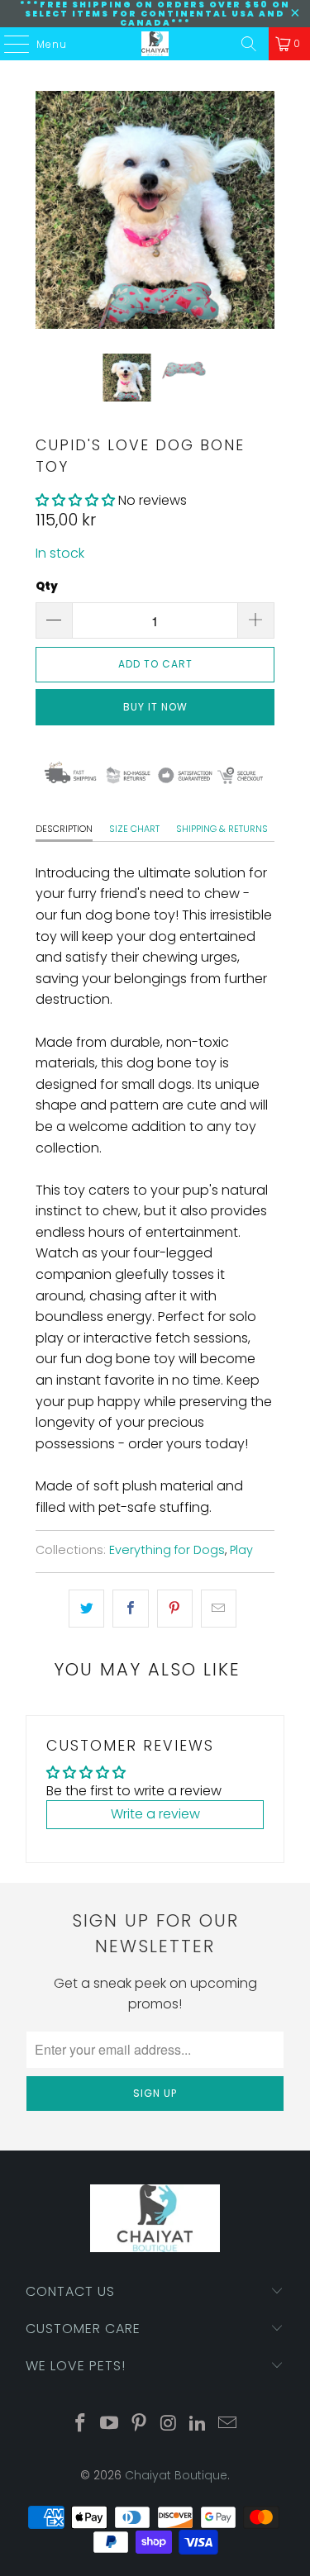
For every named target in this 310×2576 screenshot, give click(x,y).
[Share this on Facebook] (130, 1609)
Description (64, 829)
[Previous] (48, 210)
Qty (47, 586)
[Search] (249, 44)
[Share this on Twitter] (86, 1609)
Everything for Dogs (167, 1550)
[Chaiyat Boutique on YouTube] (110, 2424)
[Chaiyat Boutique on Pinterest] (140, 2424)
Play (241, 1550)
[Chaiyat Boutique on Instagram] (169, 2424)
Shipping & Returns (222, 829)
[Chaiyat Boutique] (155, 44)
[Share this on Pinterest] (175, 1609)
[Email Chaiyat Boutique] (228, 2424)
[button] (75, 500)
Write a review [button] (155, 1814)
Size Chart (134, 829)
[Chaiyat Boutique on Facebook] (80, 2424)
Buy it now (155, 707)
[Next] (262, 210)
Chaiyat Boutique (176, 2475)
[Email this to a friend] (219, 1609)
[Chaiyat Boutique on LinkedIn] (198, 2424)
